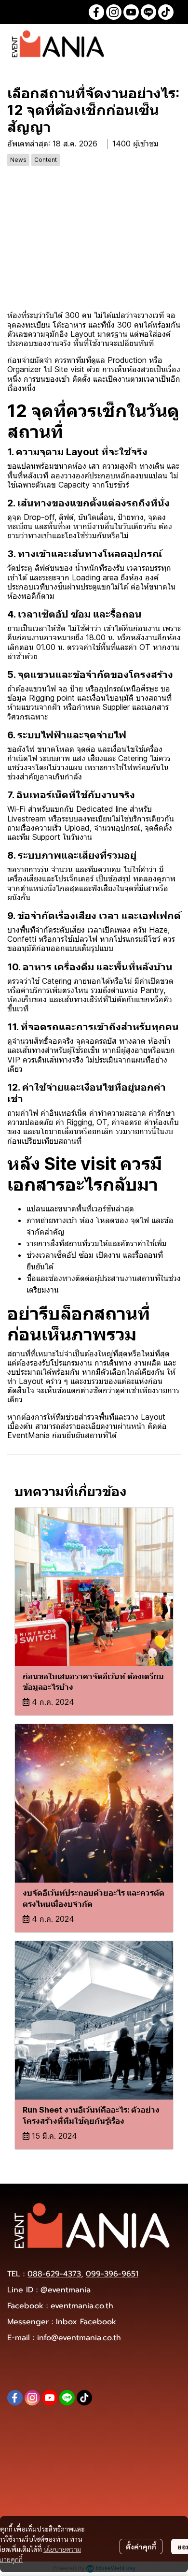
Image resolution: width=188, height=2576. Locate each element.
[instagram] (114, 12)
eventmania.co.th (82, 2306)
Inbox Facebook (86, 2322)
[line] (148, 12)
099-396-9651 (112, 2274)
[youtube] (131, 12)
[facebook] (96, 12)
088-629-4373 (54, 2274)
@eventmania (66, 2290)
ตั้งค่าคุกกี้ (141, 2547)
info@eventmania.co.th (79, 2338)
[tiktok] (166, 12)
